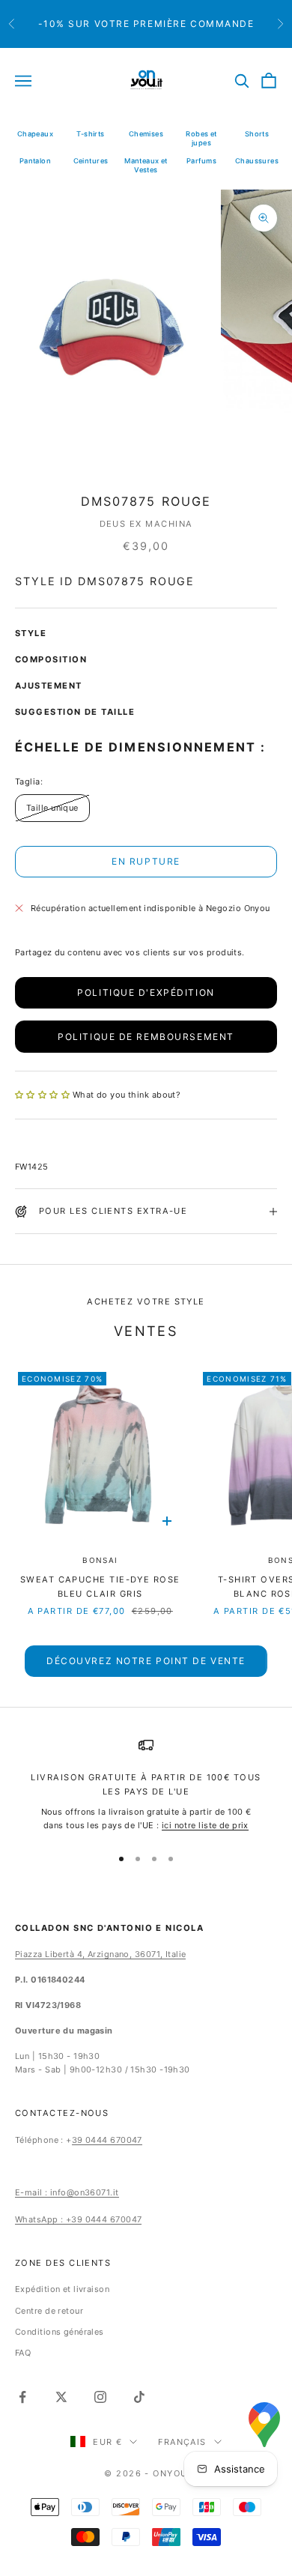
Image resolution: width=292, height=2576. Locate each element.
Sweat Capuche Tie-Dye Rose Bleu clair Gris (100, 1587)
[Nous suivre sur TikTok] (139, 2397)
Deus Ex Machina (146, 524)
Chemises (146, 134)
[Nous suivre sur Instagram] (100, 2397)
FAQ (23, 2353)
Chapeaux (36, 134)
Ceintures (91, 161)
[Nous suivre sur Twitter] (61, 2397)
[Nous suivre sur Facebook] (22, 2397)
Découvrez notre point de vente (146, 1661)
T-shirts (91, 134)
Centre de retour (49, 2311)
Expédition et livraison (62, 2289)
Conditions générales (60, 2332)
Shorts (257, 134)
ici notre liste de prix (205, 1825)
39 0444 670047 (107, 2140)
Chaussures (257, 161)
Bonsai (100, 1560)
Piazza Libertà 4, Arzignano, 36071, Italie (100, 1954)
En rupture (146, 861)
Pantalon (36, 161)
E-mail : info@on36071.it (67, 2192)
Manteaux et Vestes (146, 165)
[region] (146, 1785)
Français (182, 2442)
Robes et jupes (201, 138)
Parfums (201, 161)
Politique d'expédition (146, 992)
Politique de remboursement (146, 1037)
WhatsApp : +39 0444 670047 (78, 2219)
